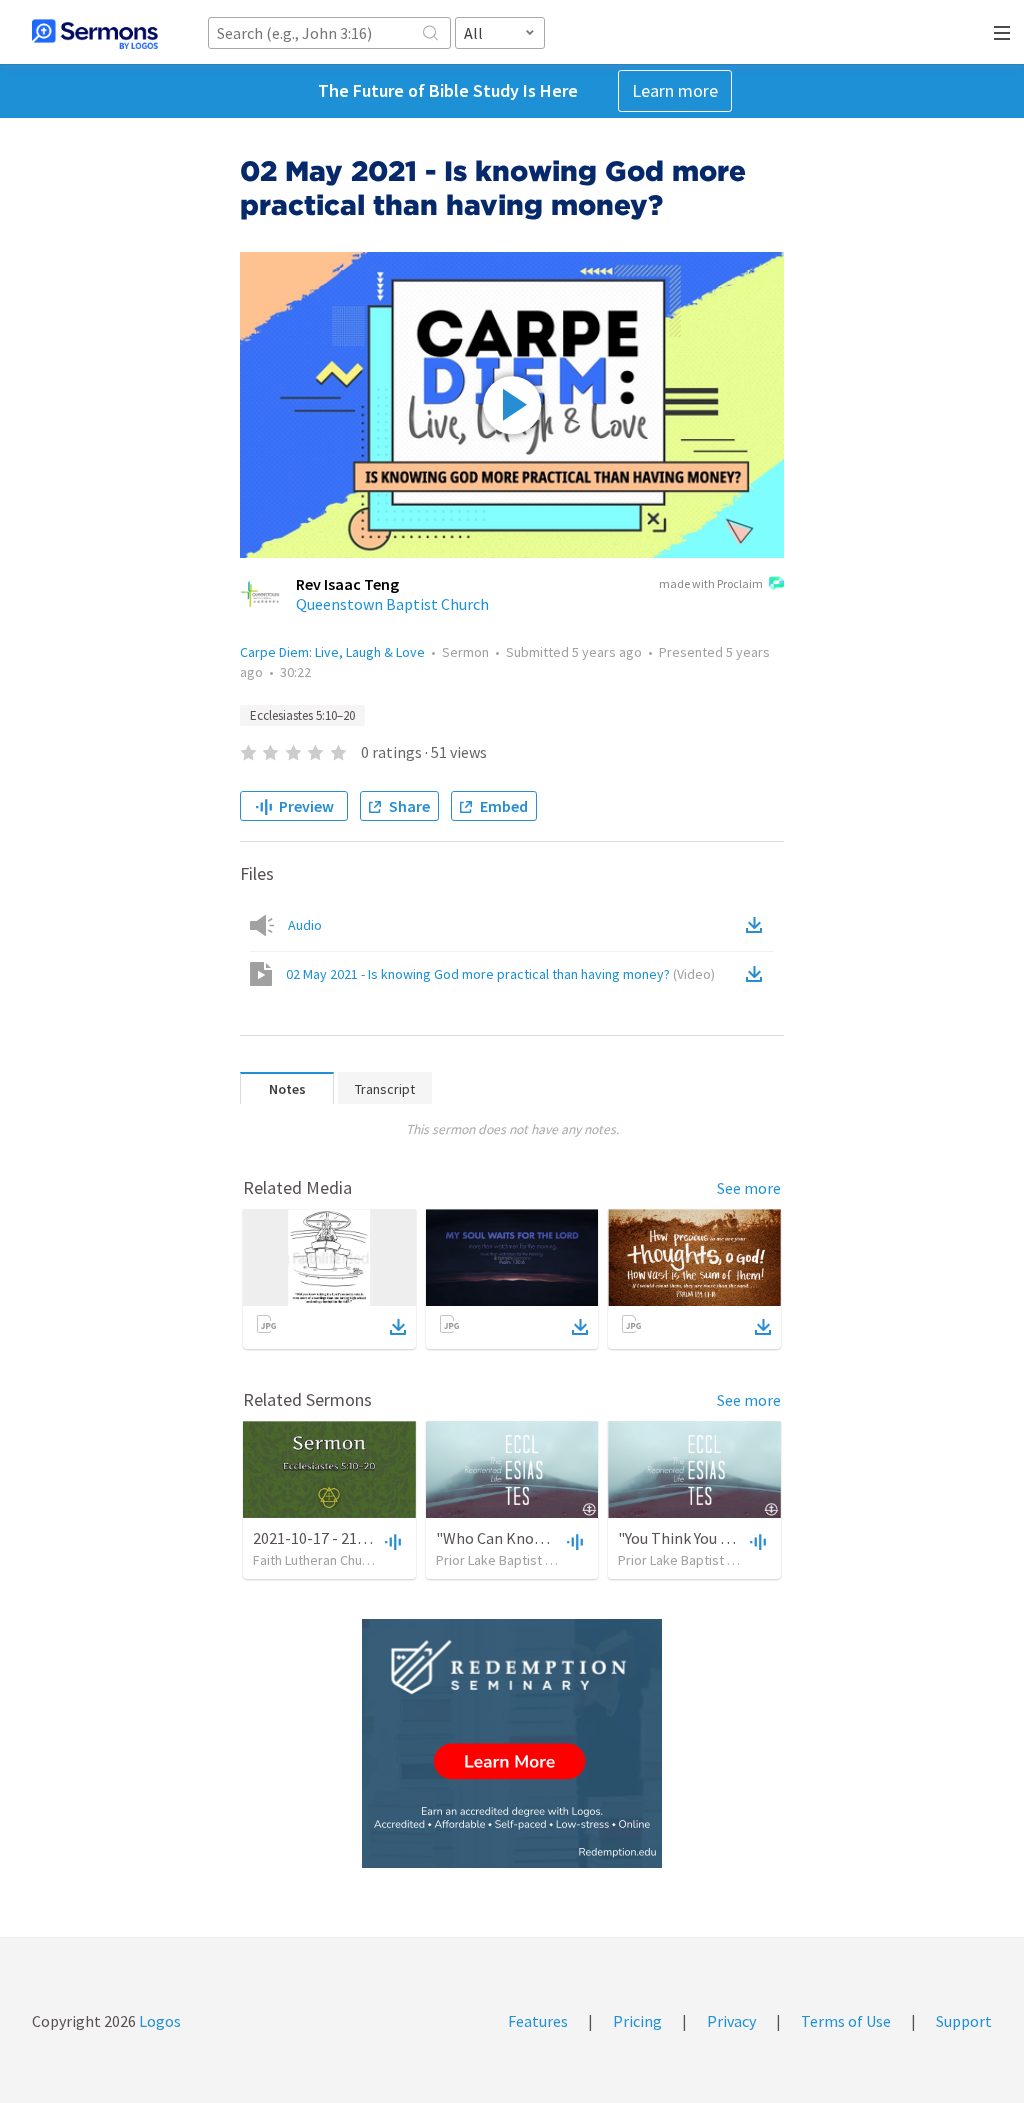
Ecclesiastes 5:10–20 (302, 715)
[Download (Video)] (758, 974)
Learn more (675, 90)
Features (538, 2021)
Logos (158, 2021)
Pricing (637, 2021)
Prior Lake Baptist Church (511, 1560)
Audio (305, 925)
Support (964, 2021)
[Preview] (391, 1541)
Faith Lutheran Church (317, 1560)
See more (749, 1188)
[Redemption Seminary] (512, 1743)
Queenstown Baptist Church (392, 604)
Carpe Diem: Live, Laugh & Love (332, 652)
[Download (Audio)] (758, 925)
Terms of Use (846, 2021)
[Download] (398, 1327)
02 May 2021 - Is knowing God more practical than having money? (500, 974)
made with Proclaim (711, 583)
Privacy (731, 2021)
